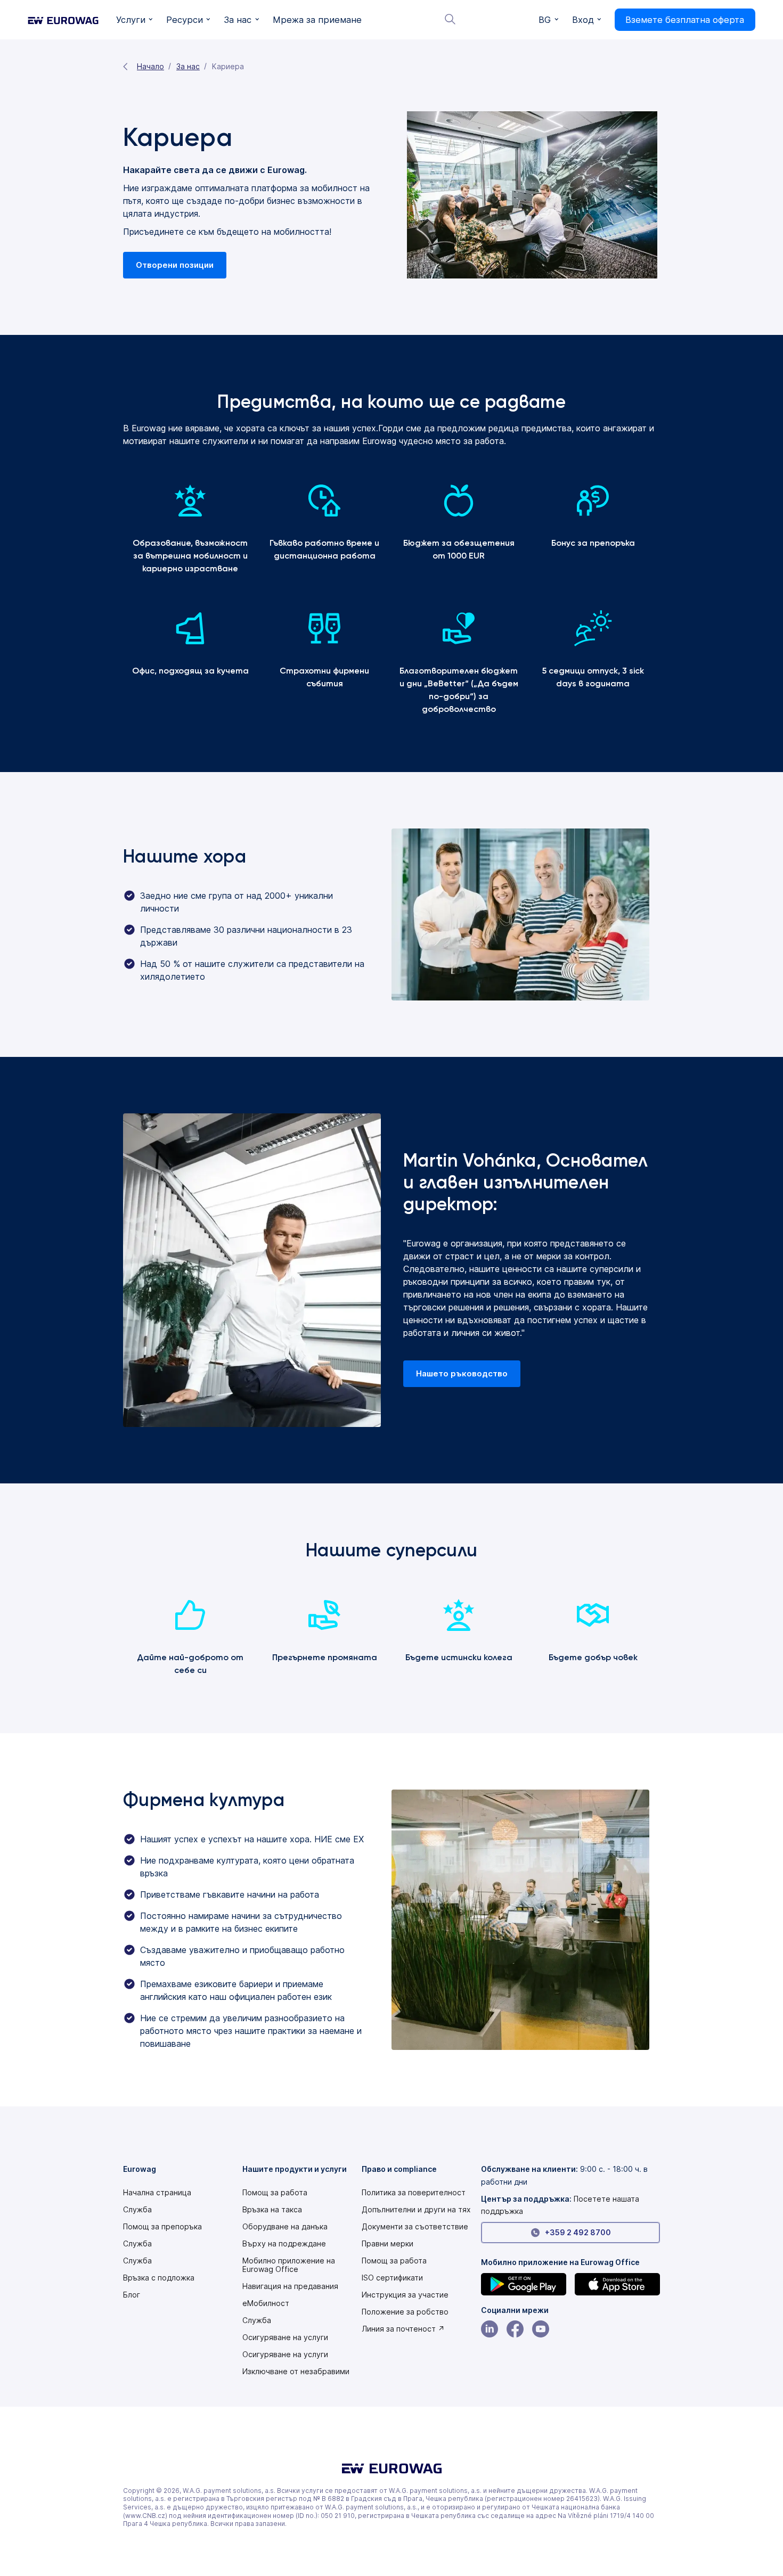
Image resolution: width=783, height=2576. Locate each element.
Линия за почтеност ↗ (403, 2329)
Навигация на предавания (290, 2286)
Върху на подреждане (284, 2244)
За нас (188, 66)
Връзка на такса (272, 2210)
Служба (137, 2210)
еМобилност (266, 2303)
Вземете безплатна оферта (685, 20)
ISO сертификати (392, 2278)
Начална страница (157, 2193)
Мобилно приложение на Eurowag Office (289, 2265)
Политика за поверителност (414, 2193)
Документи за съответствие (415, 2227)
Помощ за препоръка (162, 2227)
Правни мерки (388, 2244)
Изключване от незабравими (296, 2372)
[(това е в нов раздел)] (524, 2284)
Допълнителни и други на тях (416, 2210)
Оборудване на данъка (285, 2227)
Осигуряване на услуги (285, 2337)
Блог (132, 2295)
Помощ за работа (275, 2193)
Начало (150, 66)
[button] (134, 20)
